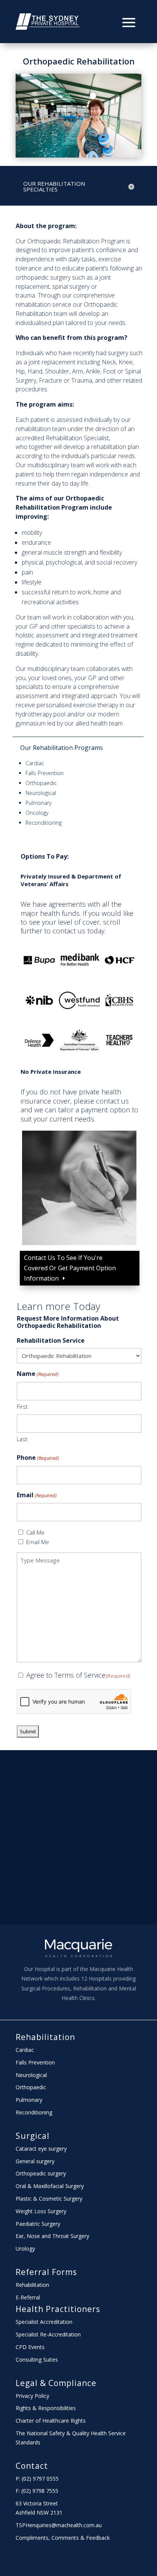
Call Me (35, 1532)
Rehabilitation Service (51, 1340)
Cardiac (35, 763)
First (22, 1406)
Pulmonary (38, 803)
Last (22, 1439)
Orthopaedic (41, 783)
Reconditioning (44, 823)
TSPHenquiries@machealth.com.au (59, 2525)
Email (37, 1495)
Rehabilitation (45, 2037)
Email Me (38, 1542)
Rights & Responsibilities (46, 2408)
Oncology (37, 813)
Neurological (41, 793)
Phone (38, 1458)
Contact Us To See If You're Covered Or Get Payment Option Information (70, 1268)
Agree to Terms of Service (78, 1675)
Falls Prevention (45, 773)
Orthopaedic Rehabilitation (79, 61)
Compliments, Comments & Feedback (63, 2538)
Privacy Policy (32, 2396)
